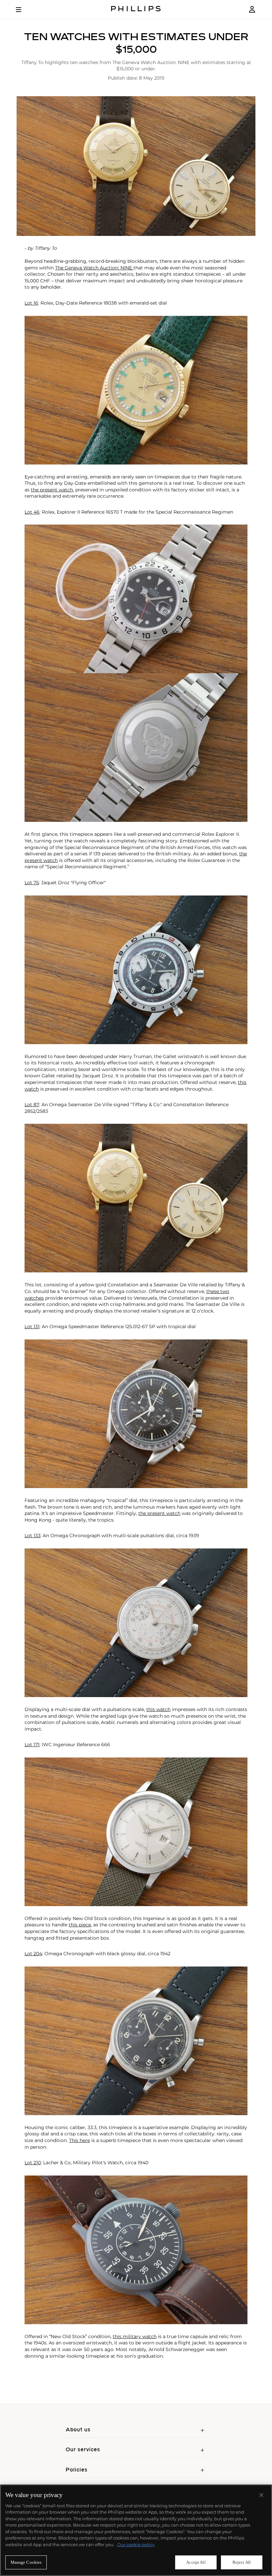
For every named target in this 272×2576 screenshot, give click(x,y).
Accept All (196, 2562)
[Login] (252, 9)
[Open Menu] (23, 10)
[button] (136, 166)
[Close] (261, 2495)
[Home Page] (136, 9)
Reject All (242, 2562)
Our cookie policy (136, 2544)
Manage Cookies (26, 2562)
